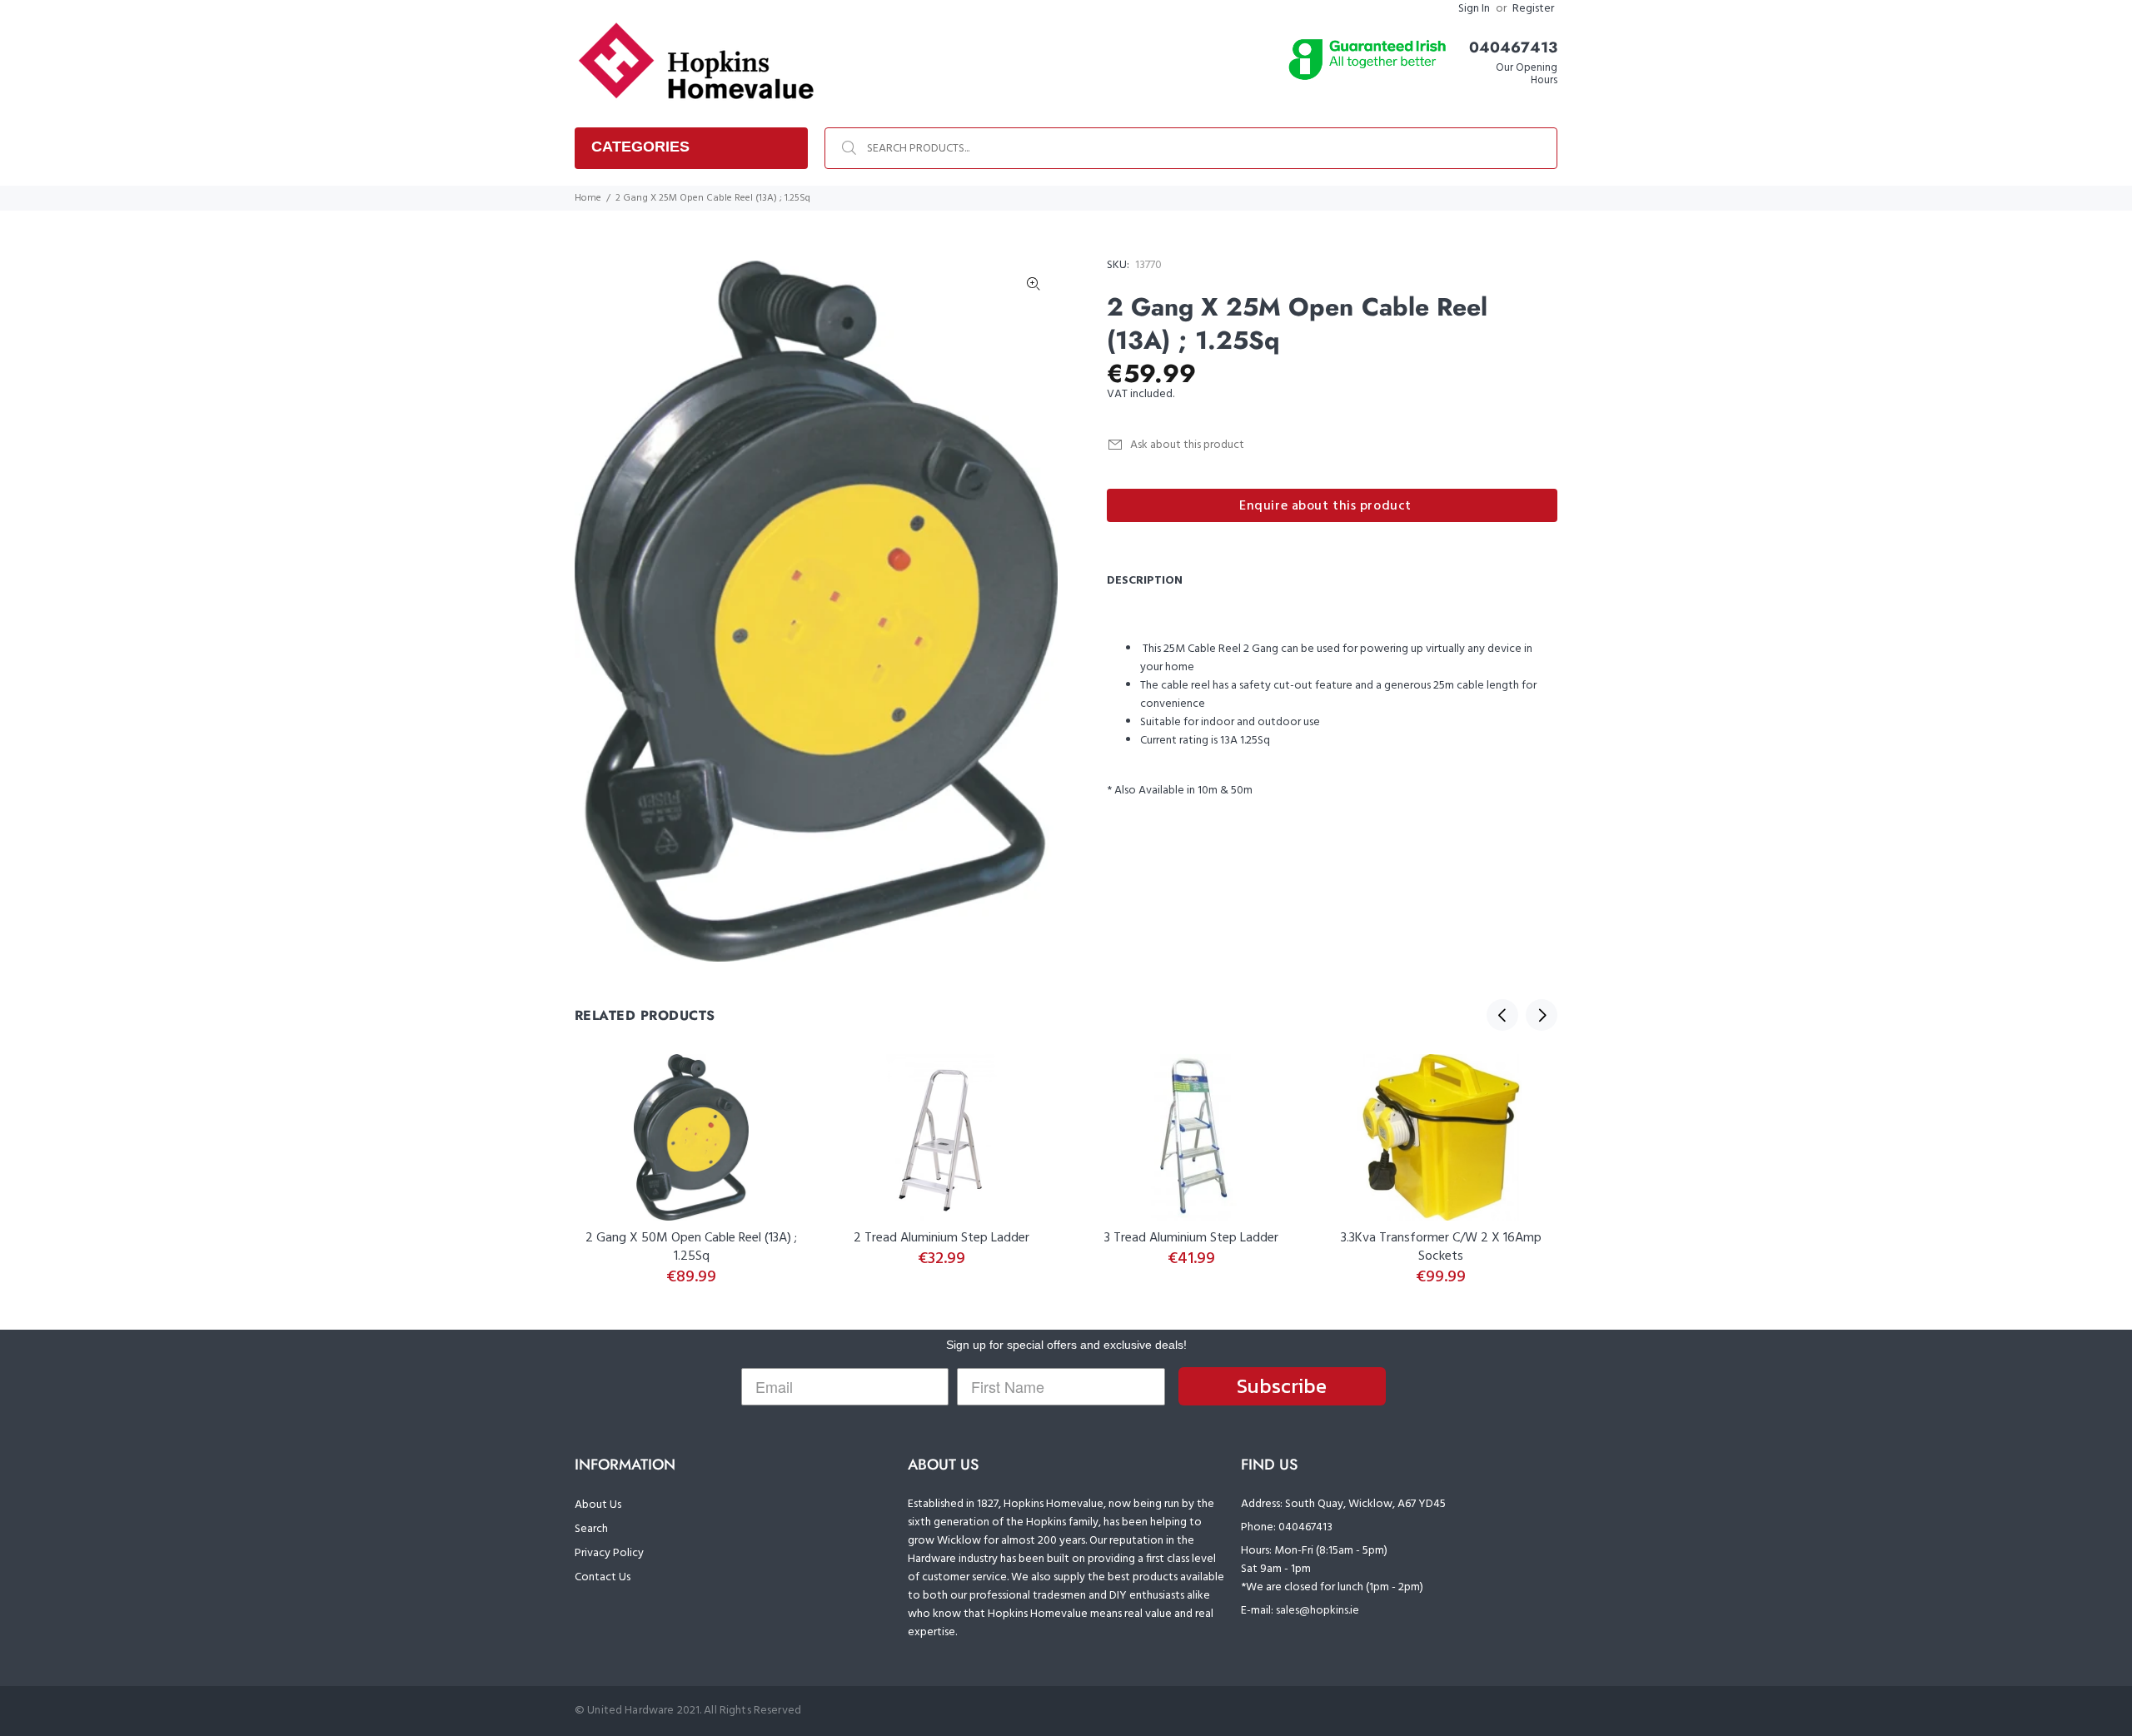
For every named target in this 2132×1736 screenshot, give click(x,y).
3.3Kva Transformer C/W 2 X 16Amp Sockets (1441, 1247)
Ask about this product (1187, 445)
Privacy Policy (609, 1553)
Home (588, 198)
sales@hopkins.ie (1318, 1611)
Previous (1502, 1015)
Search (591, 1529)
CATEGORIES (640, 147)
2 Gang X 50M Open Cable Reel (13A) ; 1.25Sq (691, 1247)
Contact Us (603, 1577)
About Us (598, 1505)
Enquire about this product (1325, 506)
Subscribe (1282, 1386)
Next (1542, 1015)
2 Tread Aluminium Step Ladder (941, 1238)
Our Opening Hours (1527, 74)
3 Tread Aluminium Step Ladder (1191, 1238)
